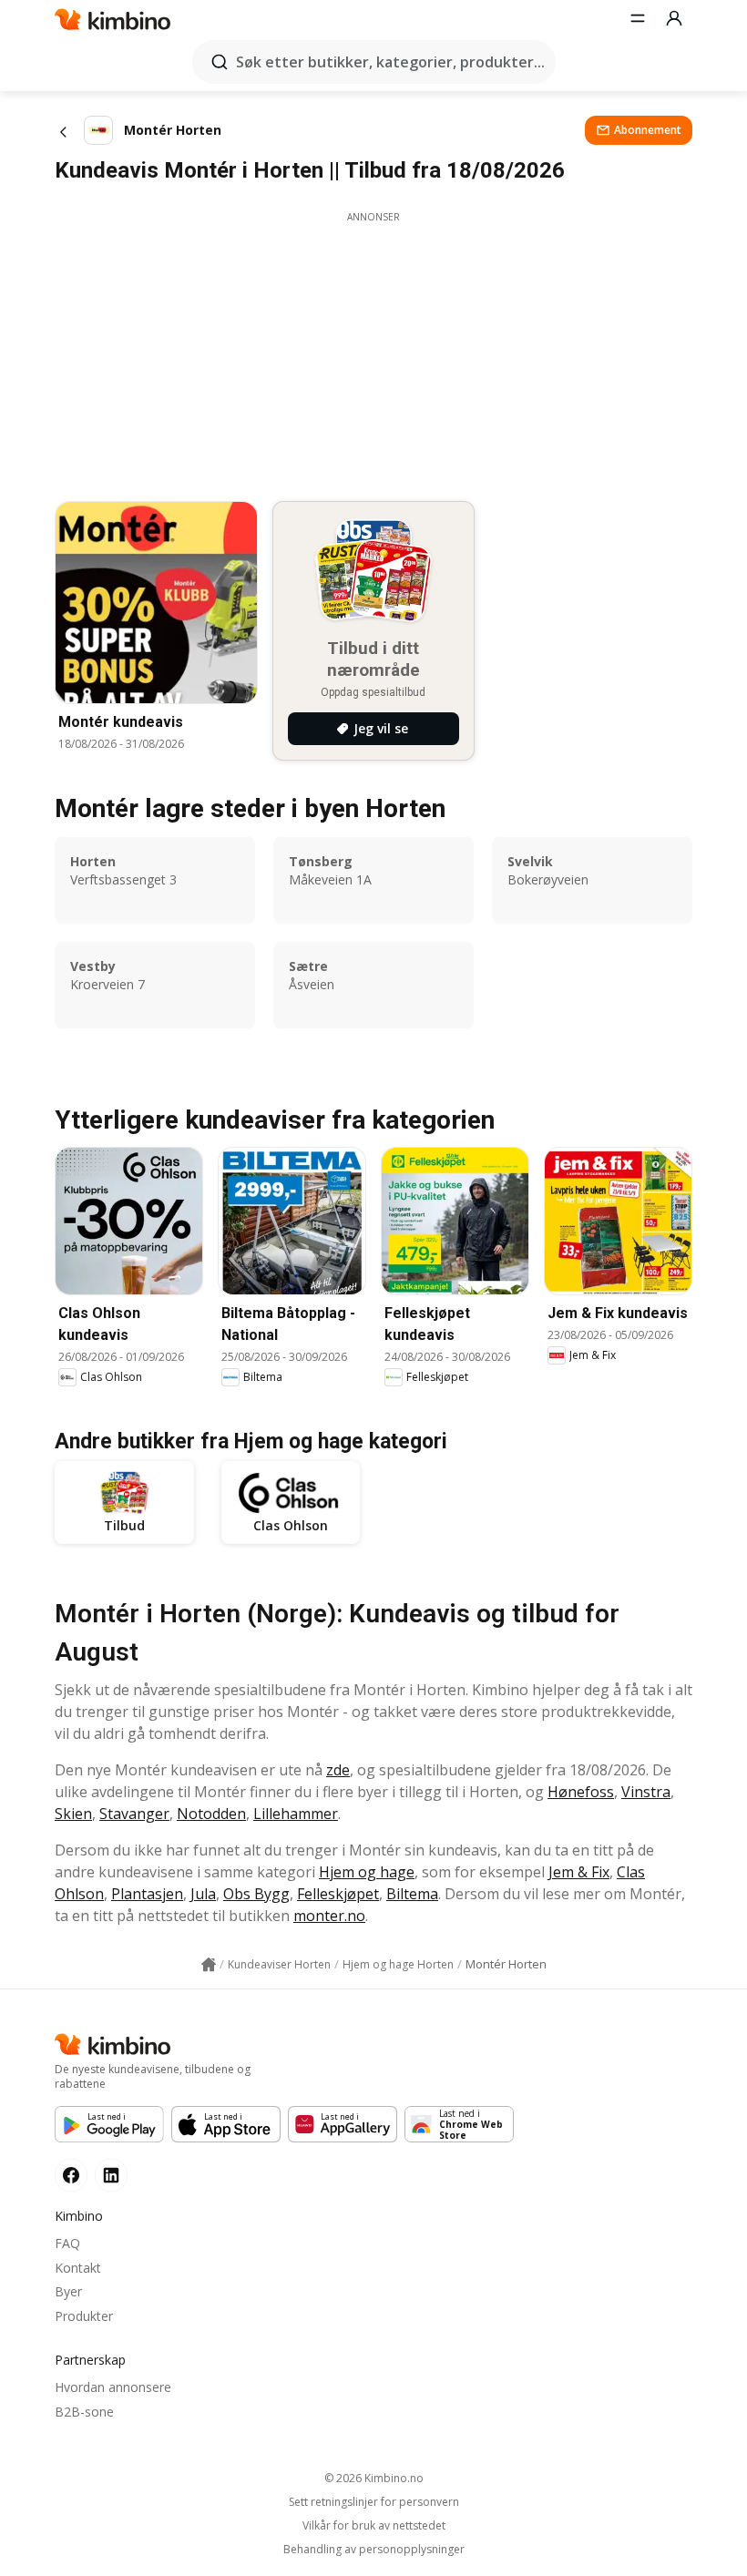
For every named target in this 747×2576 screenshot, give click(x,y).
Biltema (412, 1894)
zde (338, 1770)
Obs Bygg (256, 1894)
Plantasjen (147, 1894)
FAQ (67, 2243)
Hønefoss (581, 1792)
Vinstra (646, 1792)
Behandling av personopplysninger (374, 2550)
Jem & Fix (579, 1872)
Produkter (84, 2316)
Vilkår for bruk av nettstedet (374, 2526)
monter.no (329, 1916)
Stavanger (134, 1814)
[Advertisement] (373, 352)
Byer (68, 2291)
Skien (73, 1814)
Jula (203, 1894)
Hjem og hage (367, 1872)
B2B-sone (84, 2412)
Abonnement (648, 130)
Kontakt (78, 2268)
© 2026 (374, 2478)
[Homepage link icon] (209, 1965)
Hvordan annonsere (113, 2387)
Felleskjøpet (338, 1894)
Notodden (211, 1814)
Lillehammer (296, 1814)
